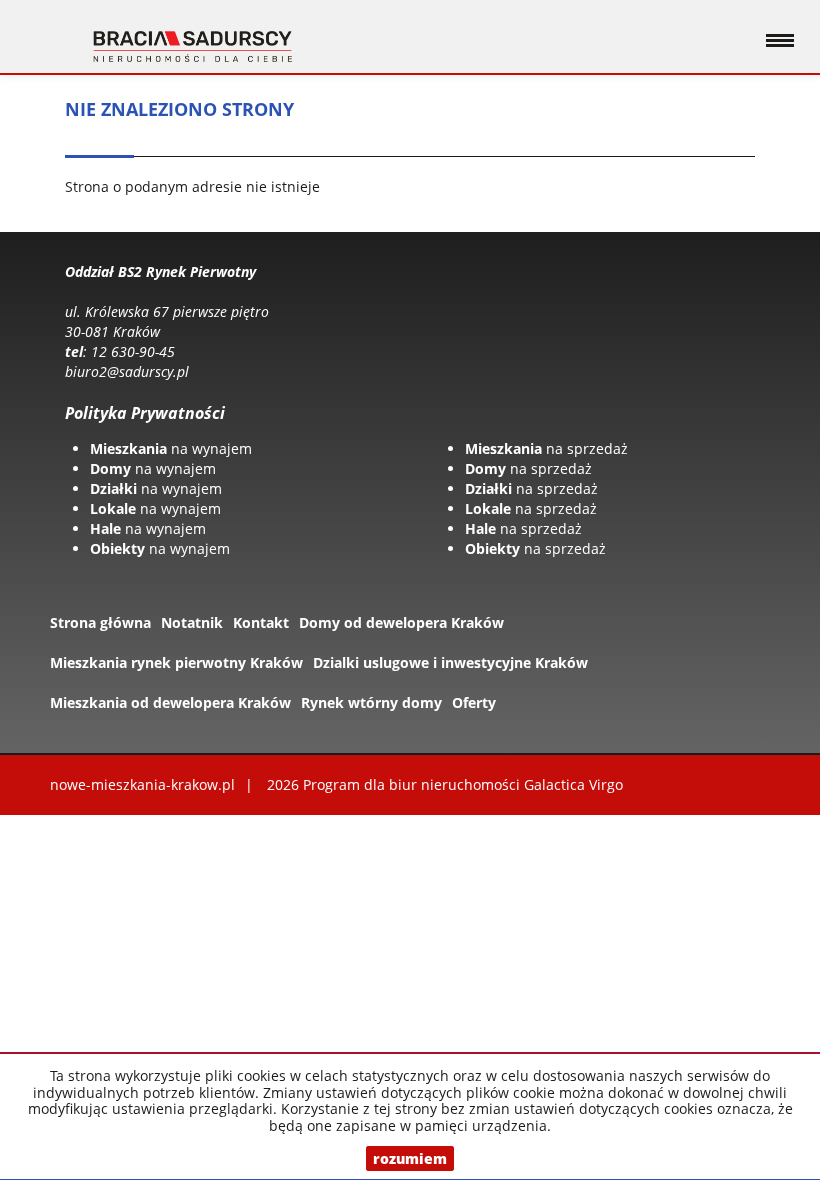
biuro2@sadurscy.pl (127, 371)
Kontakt (261, 622)
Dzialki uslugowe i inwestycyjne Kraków (450, 662)
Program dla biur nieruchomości (413, 784)
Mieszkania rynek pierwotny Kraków (176, 662)
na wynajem (171, 448)
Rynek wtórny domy (371, 702)
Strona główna (100, 622)
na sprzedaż (546, 448)
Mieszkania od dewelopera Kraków (170, 702)
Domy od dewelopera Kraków (401, 622)
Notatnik (192, 622)
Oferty (474, 702)
